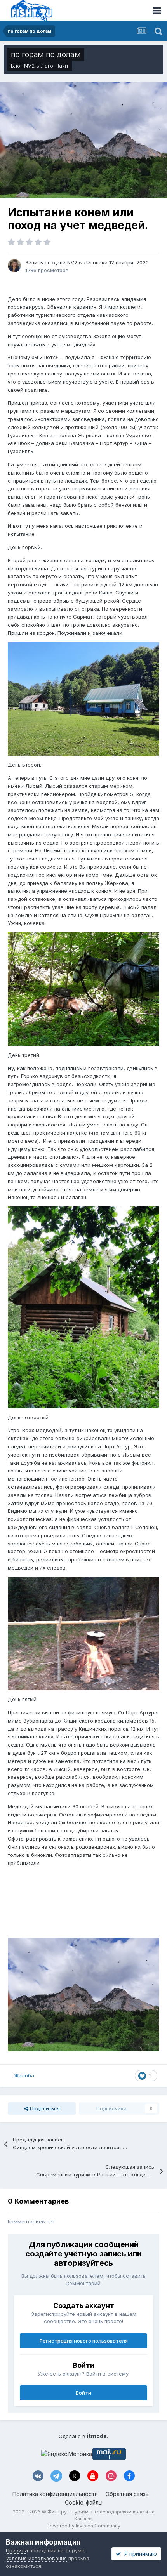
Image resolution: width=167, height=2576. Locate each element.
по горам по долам (46, 54)
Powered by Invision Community (83, 2526)
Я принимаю (139, 2554)
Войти (83, 2393)
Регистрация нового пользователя (84, 2341)
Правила (17, 2550)
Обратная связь (127, 2494)
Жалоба (24, 2075)
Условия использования (36, 2558)
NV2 (29, 66)
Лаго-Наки (54, 66)
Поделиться (44, 2108)
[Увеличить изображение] (83, 699)
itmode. (98, 2436)
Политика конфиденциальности (55, 2494)
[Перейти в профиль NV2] (14, 266)
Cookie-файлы (84, 2502)
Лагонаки (96, 262)
